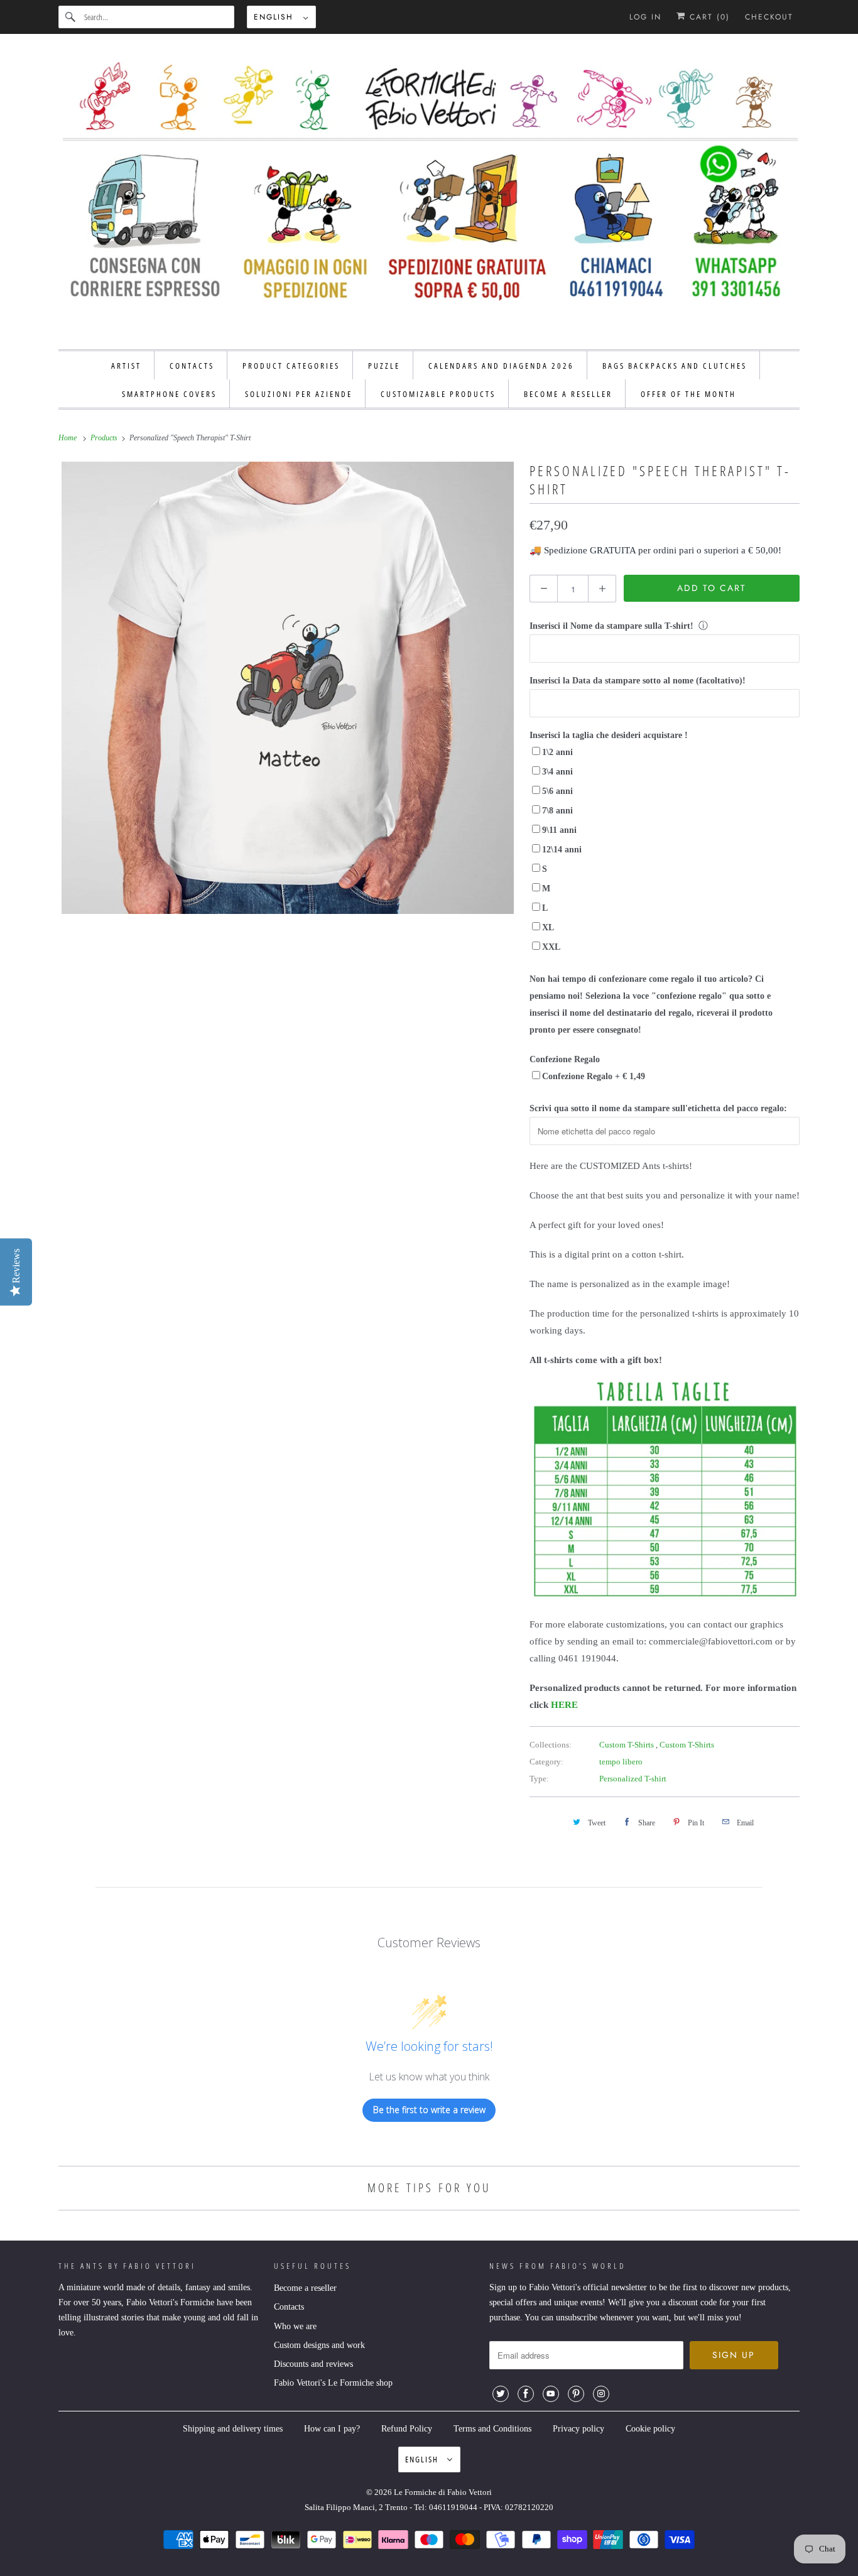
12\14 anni (562, 850)
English (275, 17)
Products (105, 438)
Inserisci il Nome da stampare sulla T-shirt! (611, 626)
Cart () (708, 17)
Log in (645, 17)
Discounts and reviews (313, 2364)
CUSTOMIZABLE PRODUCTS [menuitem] (438, 394)
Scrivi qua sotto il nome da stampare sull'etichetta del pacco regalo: (658, 1108)
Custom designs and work (319, 2345)
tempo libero (621, 1762)
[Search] (71, 17)
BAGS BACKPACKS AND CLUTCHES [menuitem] (675, 366)
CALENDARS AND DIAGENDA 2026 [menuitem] (501, 366)
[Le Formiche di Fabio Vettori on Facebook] (526, 2394)
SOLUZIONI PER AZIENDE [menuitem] (299, 394)
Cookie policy (650, 2429)
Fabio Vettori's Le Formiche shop (333, 2383)
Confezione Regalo (565, 1059)
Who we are (295, 2326)
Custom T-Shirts (627, 1745)
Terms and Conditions (492, 2429)
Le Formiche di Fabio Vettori (443, 2492)
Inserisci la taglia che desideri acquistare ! (609, 735)
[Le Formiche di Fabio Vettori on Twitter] (501, 2394)
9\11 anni (559, 830)
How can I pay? (332, 2429)
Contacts (289, 2307)
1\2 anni (557, 752)
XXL (551, 947)
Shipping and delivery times (233, 2429)
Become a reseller (305, 2288)
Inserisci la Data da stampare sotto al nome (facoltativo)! (638, 681)
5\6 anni (557, 791)
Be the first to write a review (429, 2110)
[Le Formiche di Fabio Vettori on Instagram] (601, 2394)
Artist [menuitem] (126, 366)
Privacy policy (578, 2429)
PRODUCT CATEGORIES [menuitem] (291, 366)
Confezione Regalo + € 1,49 (594, 1076)
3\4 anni (557, 772)
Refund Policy (407, 2429)
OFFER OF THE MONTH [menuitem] (688, 394)
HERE (564, 1705)
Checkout (769, 17)
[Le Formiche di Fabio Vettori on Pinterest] (576, 2394)
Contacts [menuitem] (192, 366)
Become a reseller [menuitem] (568, 394)
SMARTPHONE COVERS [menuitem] (169, 394)
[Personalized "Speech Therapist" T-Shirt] (288, 688)
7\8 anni (557, 811)
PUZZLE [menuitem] (384, 366)
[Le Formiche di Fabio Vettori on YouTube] (551, 2394)
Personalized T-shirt (633, 1779)
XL (548, 927)
